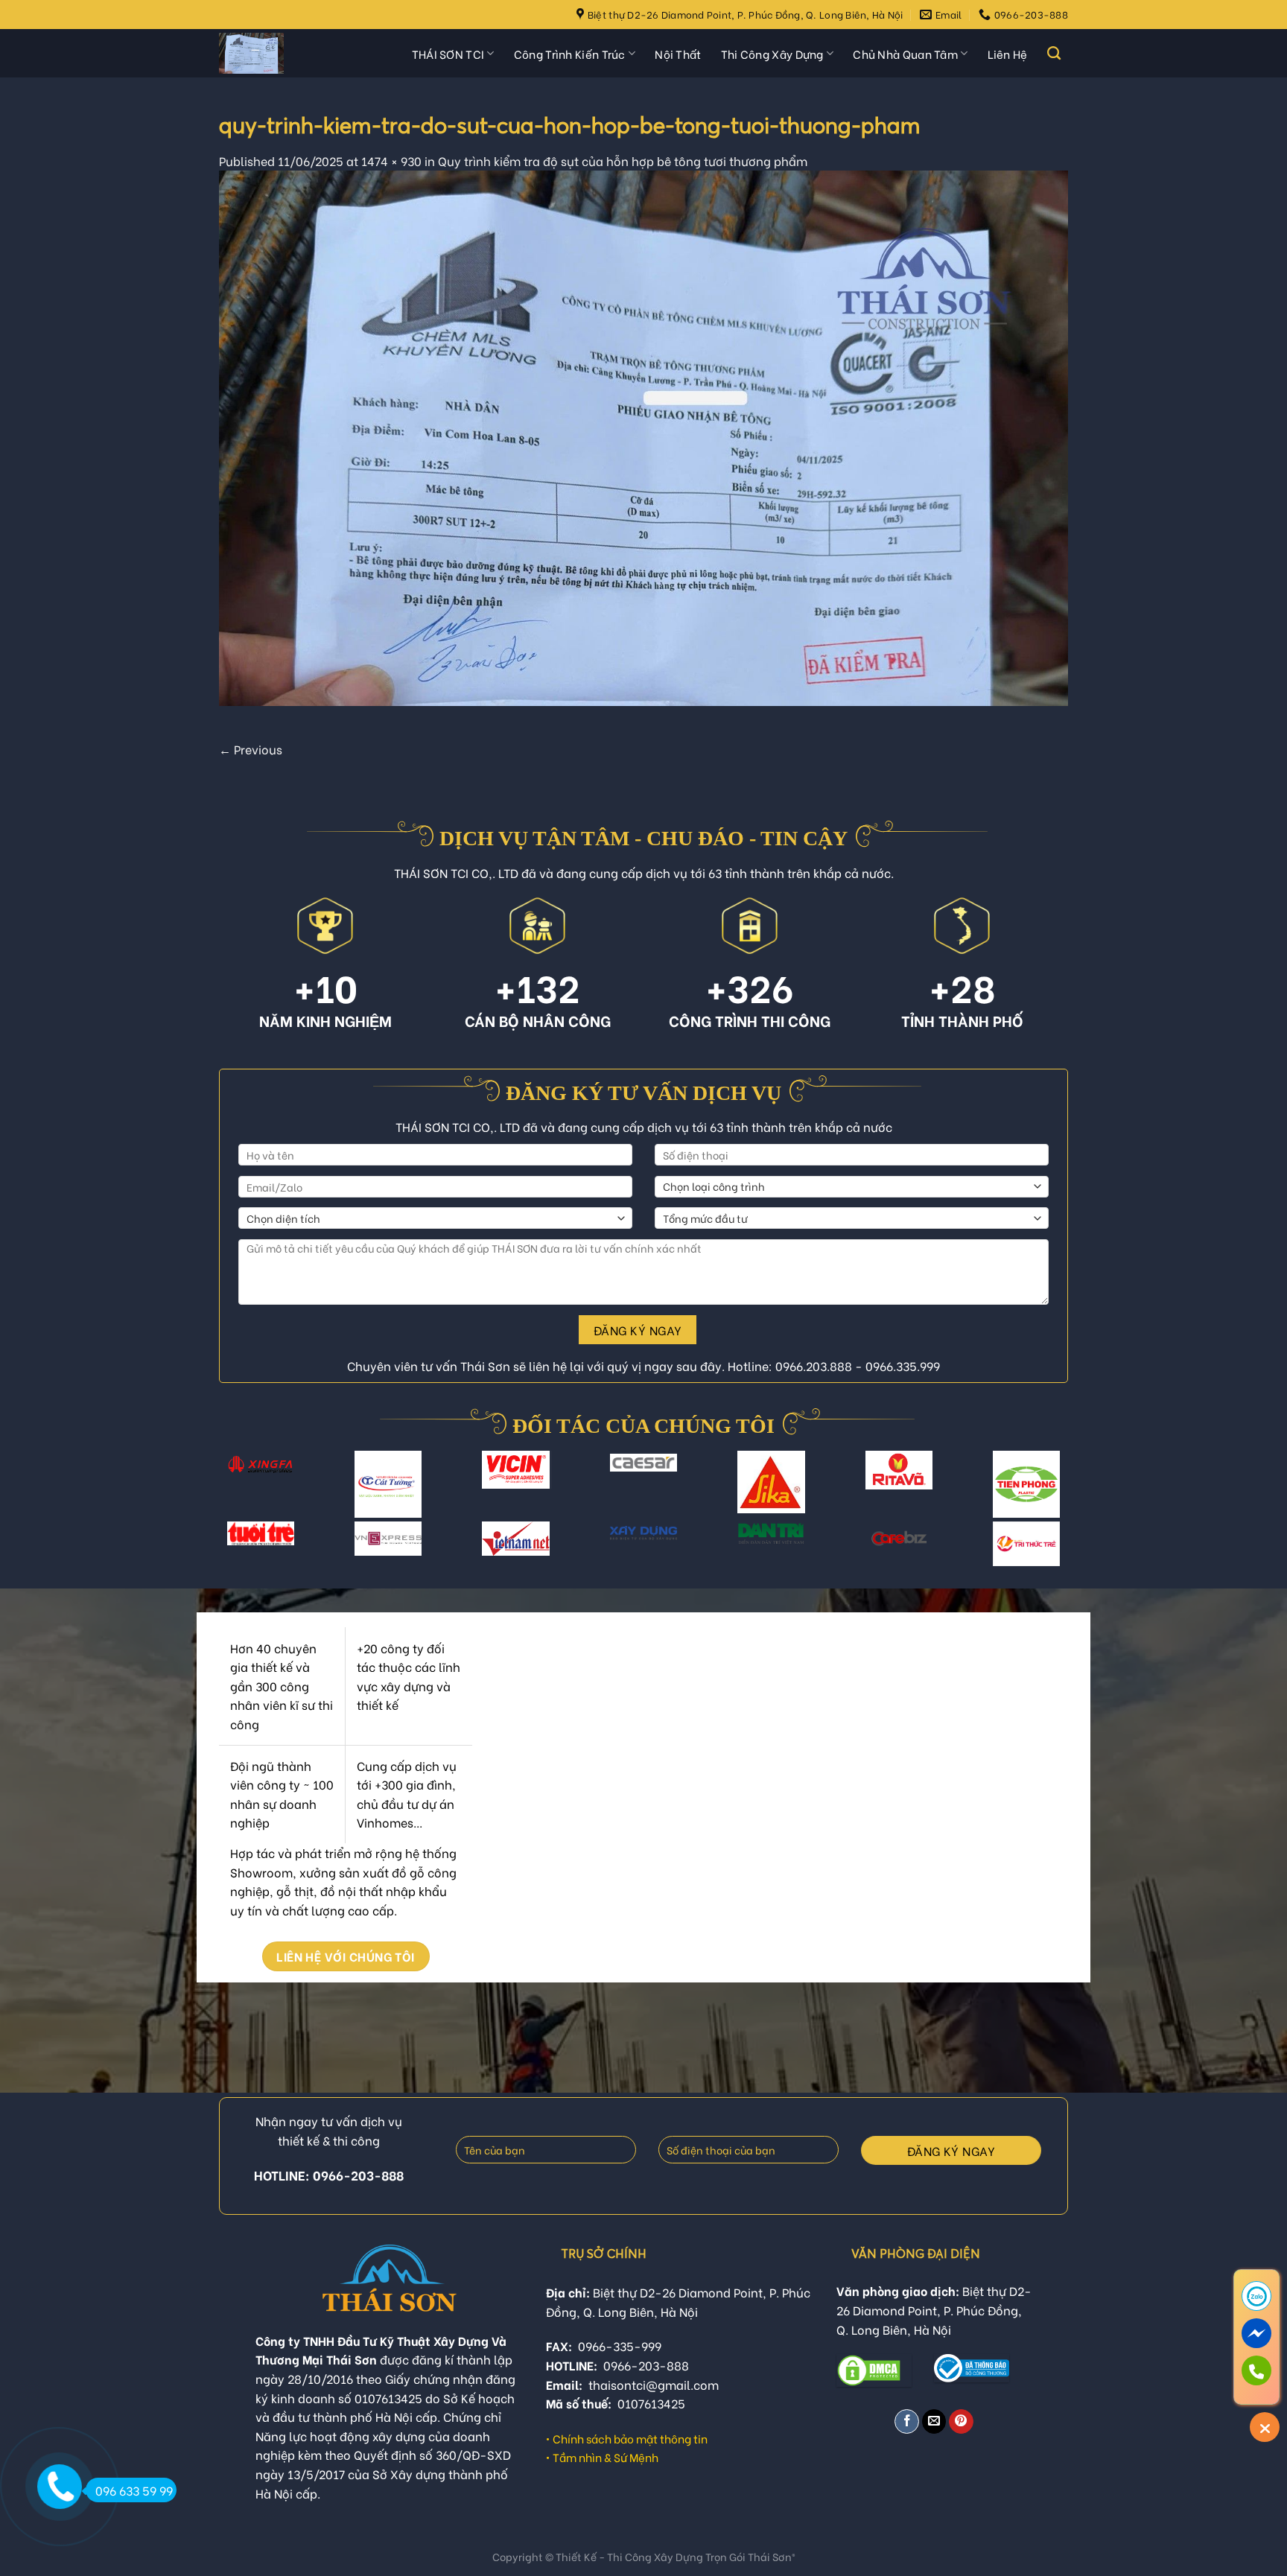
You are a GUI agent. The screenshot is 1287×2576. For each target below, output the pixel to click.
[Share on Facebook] (907, 2421)
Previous (251, 749)
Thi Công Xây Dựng (772, 54)
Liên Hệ (1008, 54)
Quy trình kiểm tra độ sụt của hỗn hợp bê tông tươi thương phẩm (623, 160)
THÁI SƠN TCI (448, 54)
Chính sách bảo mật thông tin (630, 2438)
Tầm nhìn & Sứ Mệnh (606, 2457)
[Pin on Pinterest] (961, 2421)
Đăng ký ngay (638, 1330)
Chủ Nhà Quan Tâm (905, 54)
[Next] (1054, 1494)
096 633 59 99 (134, 2490)
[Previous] (233, 1494)
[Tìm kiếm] (1054, 54)
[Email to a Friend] (934, 2421)
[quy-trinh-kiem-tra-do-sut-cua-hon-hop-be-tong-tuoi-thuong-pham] (643, 435)
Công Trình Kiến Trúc (570, 54)
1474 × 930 (391, 160)
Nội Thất (678, 54)
